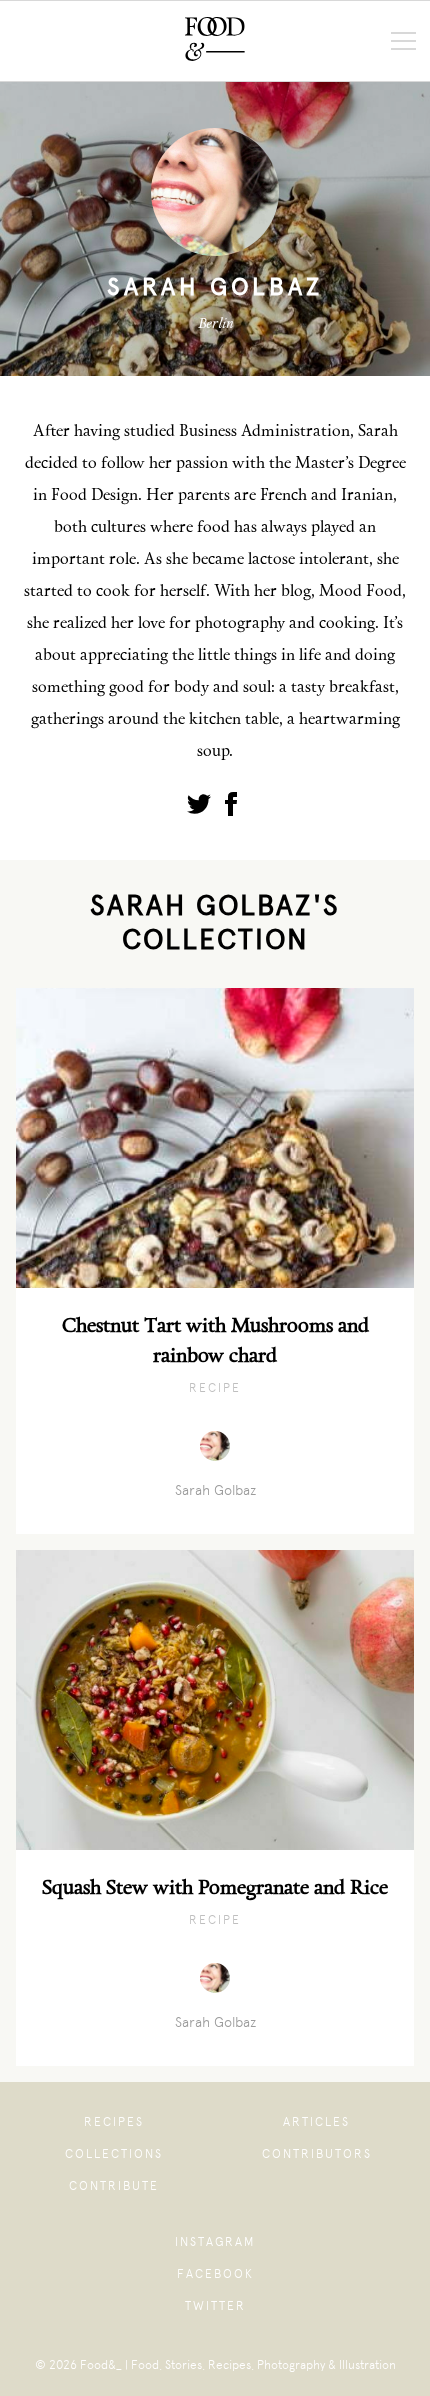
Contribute (114, 2186)
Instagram (215, 2242)
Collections (114, 2154)
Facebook (215, 2274)
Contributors (317, 2154)
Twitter (215, 2306)
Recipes (114, 2122)
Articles (316, 2122)
